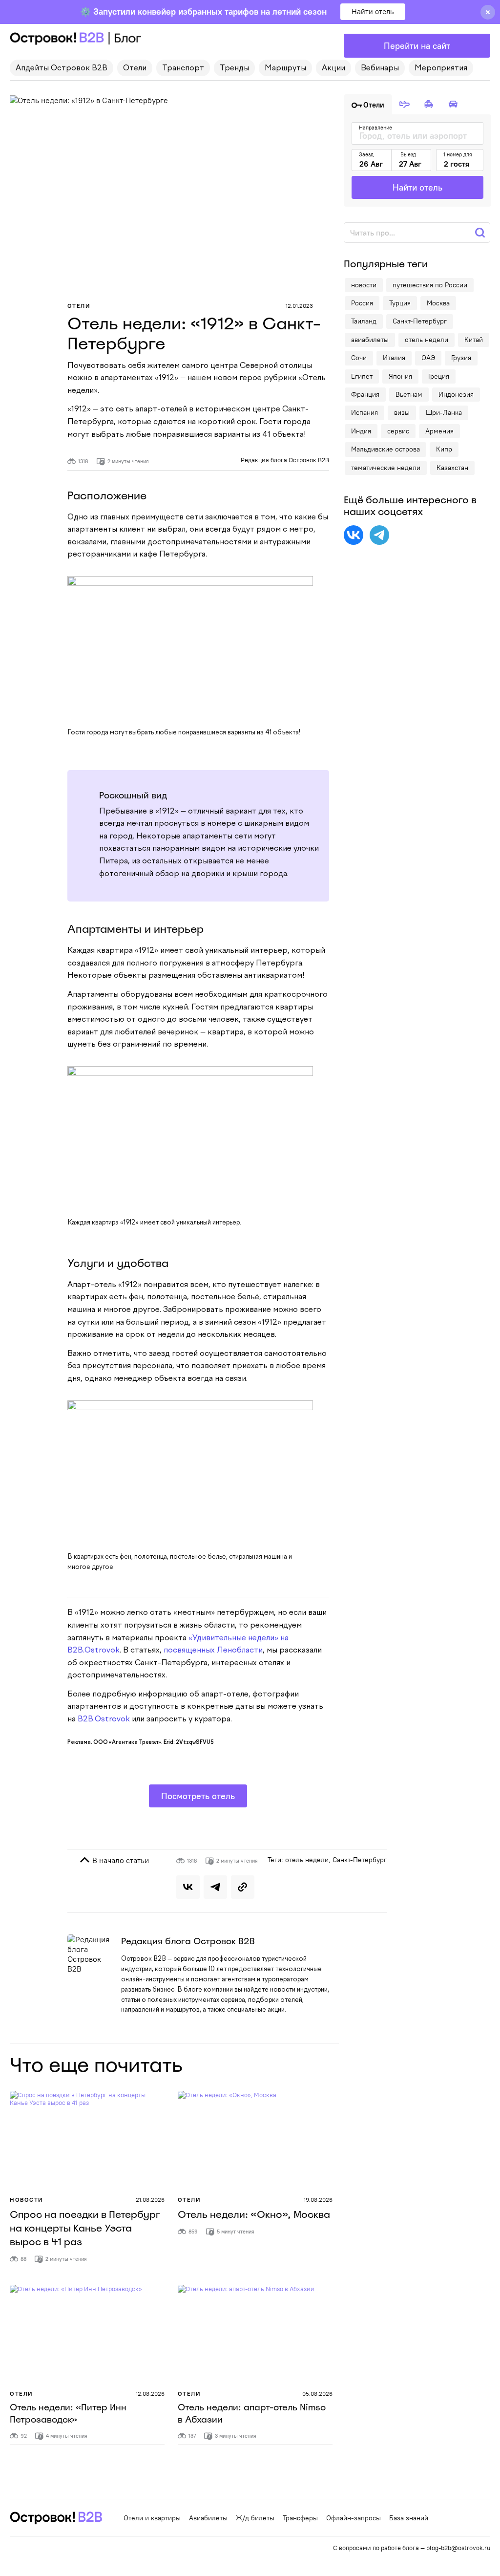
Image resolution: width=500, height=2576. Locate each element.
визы (402, 412)
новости (364, 285)
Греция (439, 376)
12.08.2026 (150, 2394)
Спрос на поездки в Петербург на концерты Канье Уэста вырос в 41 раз (85, 2228)
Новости (27, 2200)
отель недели (307, 1860)
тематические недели (386, 468)
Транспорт (183, 68)
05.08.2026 (317, 2394)
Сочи (359, 358)
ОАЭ (428, 358)
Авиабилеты (208, 2518)
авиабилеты (370, 340)
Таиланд (364, 321)
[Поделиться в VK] (188, 1887)
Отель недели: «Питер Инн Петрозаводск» (68, 2414)
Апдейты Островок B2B (62, 68)
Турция (400, 303)
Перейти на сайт (417, 46)
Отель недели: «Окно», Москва (254, 2214)
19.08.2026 (318, 2200)
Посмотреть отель (198, 1796)
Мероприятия (441, 68)
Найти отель (373, 11)
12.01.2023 (299, 306)
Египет (362, 376)
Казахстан (452, 468)
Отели (135, 68)
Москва (438, 303)
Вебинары (380, 68)
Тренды (234, 68)
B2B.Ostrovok (104, 1719)
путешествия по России (430, 285)
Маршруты (285, 68)
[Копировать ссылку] (243, 1887)
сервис (398, 431)
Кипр (444, 449)
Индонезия (456, 394)
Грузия (461, 358)
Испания (365, 412)
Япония (400, 376)
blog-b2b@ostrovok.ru (458, 2548)
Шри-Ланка (444, 412)
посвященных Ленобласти (213, 1651)
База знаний (409, 2518)
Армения (439, 431)
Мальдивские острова (385, 449)
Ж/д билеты (255, 2518)
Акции (333, 68)
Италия (394, 358)
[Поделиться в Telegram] (215, 1887)
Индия (361, 431)
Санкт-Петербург (360, 1860)
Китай (474, 340)
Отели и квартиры (152, 2518)
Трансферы (300, 2518)
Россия (362, 303)
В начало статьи (120, 1860)
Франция (365, 394)
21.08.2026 (150, 2200)
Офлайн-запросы (354, 2518)
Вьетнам (409, 394)
